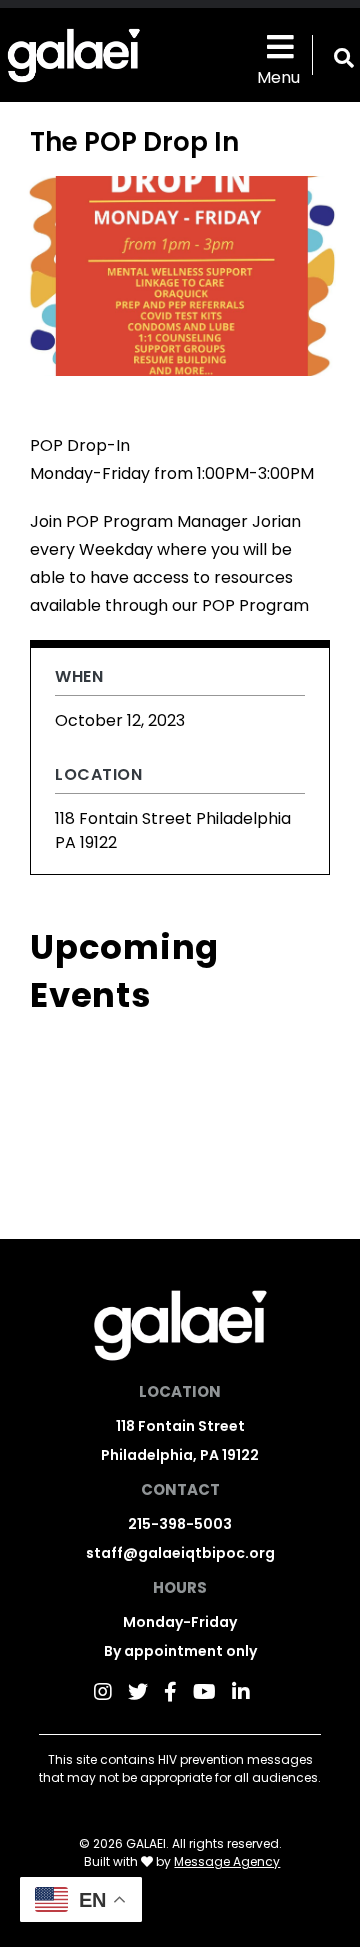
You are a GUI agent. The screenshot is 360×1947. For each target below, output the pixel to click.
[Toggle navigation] (278, 45)
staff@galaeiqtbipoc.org (180, 1553)
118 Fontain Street (180, 1426)
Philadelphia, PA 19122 (180, 1455)
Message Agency (227, 1861)
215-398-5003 (180, 1524)
